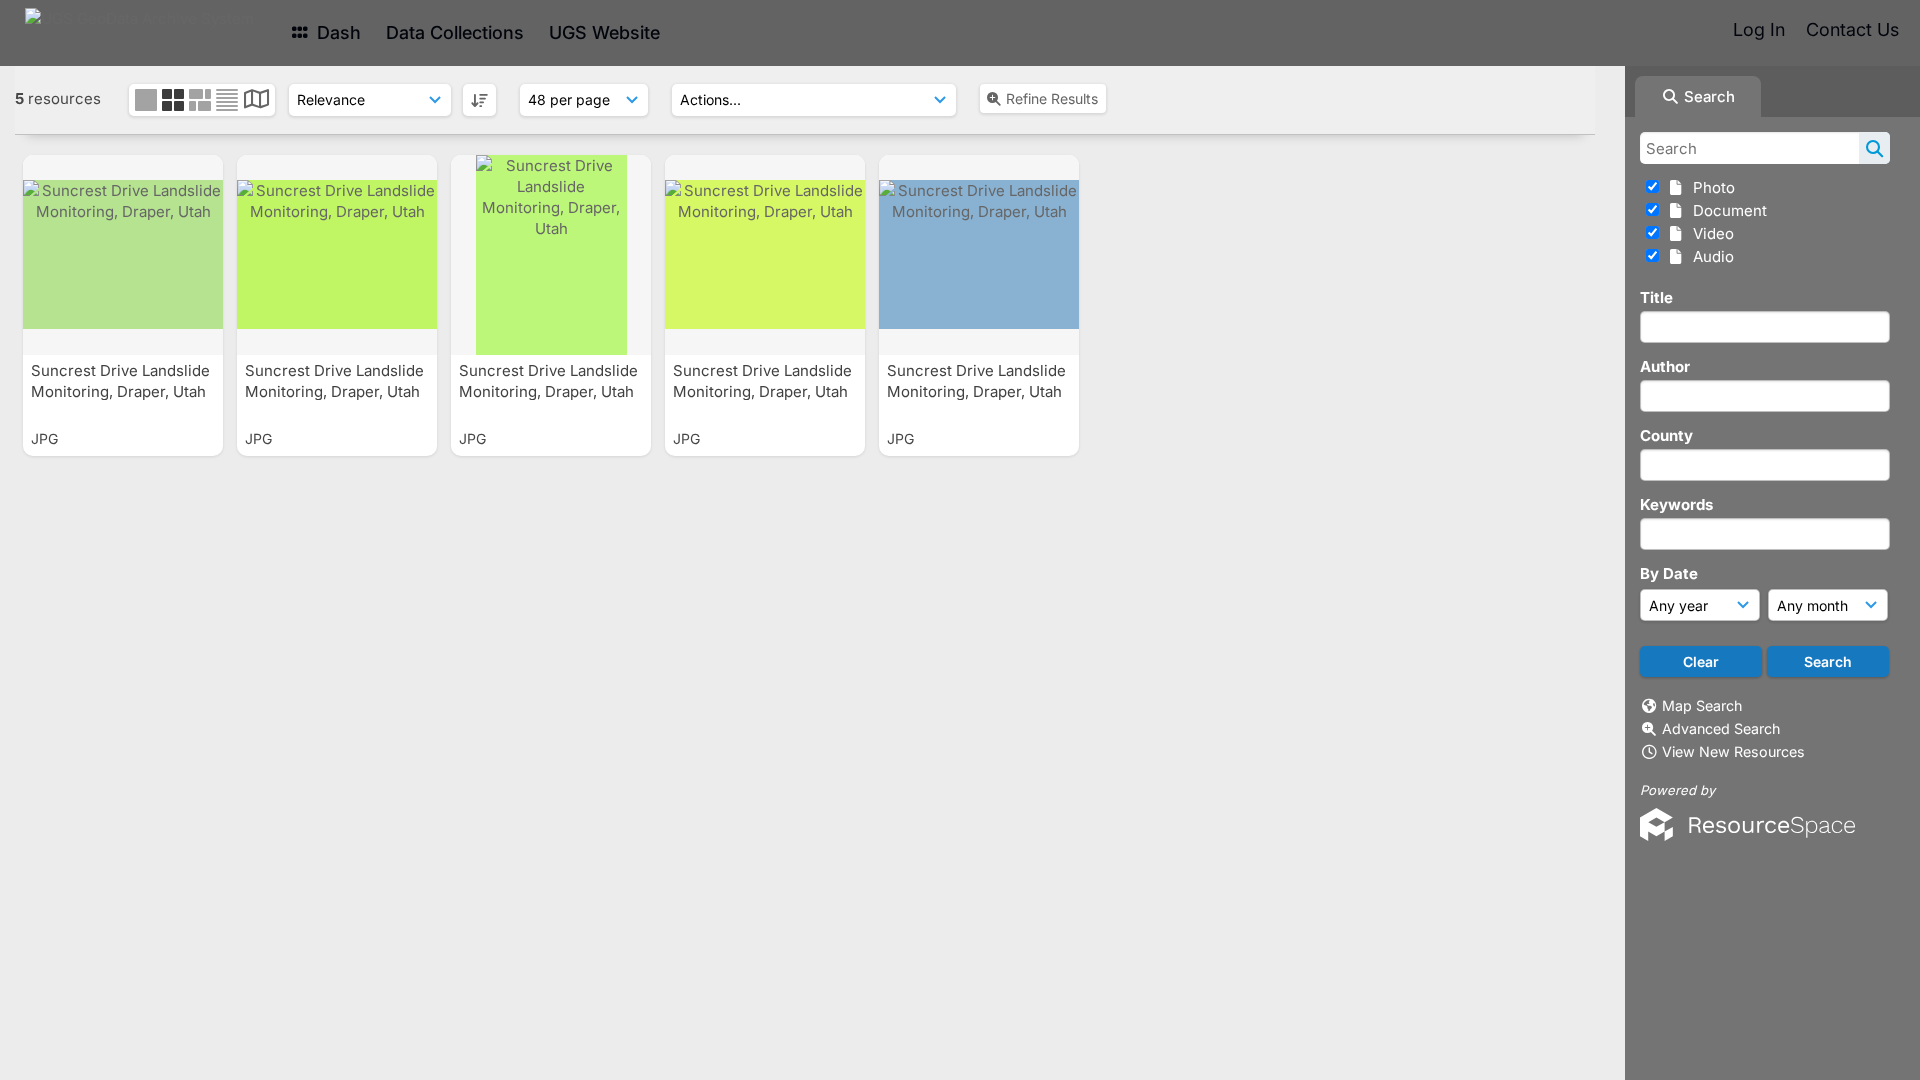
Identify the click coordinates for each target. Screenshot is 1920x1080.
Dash (336, 32)
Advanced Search (1721, 728)
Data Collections (455, 32)
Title (1656, 297)
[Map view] (256, 101)
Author (1665, 366)
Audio (1709, 256)
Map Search (1702, 705)
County (1666, 435)
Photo (1710, 187)
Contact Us (1852, 29)
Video (1709, 233)
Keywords (1676, 504)
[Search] (1874, 148)
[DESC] (479, 100)
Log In (1759, 29)
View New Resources (1733, 751)
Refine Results (1052, 98)
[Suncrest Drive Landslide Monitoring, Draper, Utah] (123, 255)
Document (1726, 210)
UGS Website (604, 32)
